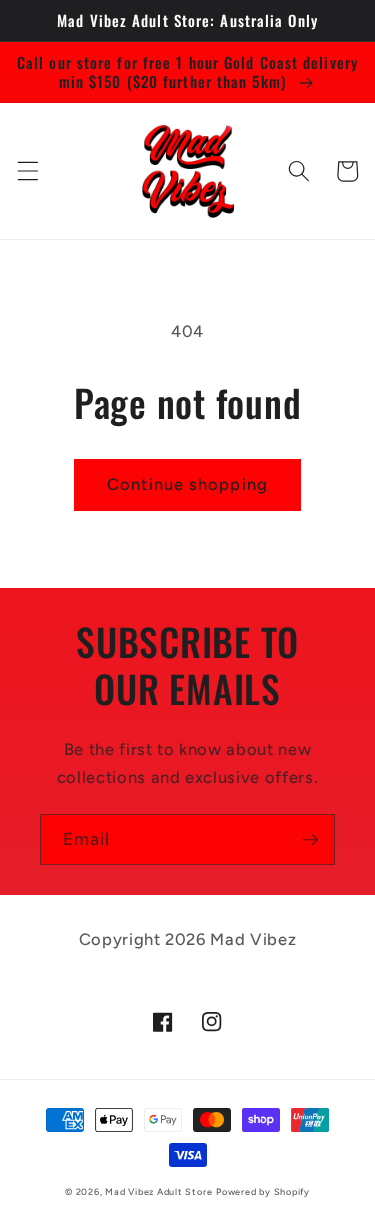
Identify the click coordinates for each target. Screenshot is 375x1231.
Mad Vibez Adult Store (158, 1191)
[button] (27, 171)
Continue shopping (187, 484)
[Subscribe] (310, 840)
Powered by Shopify (263, 1191)
